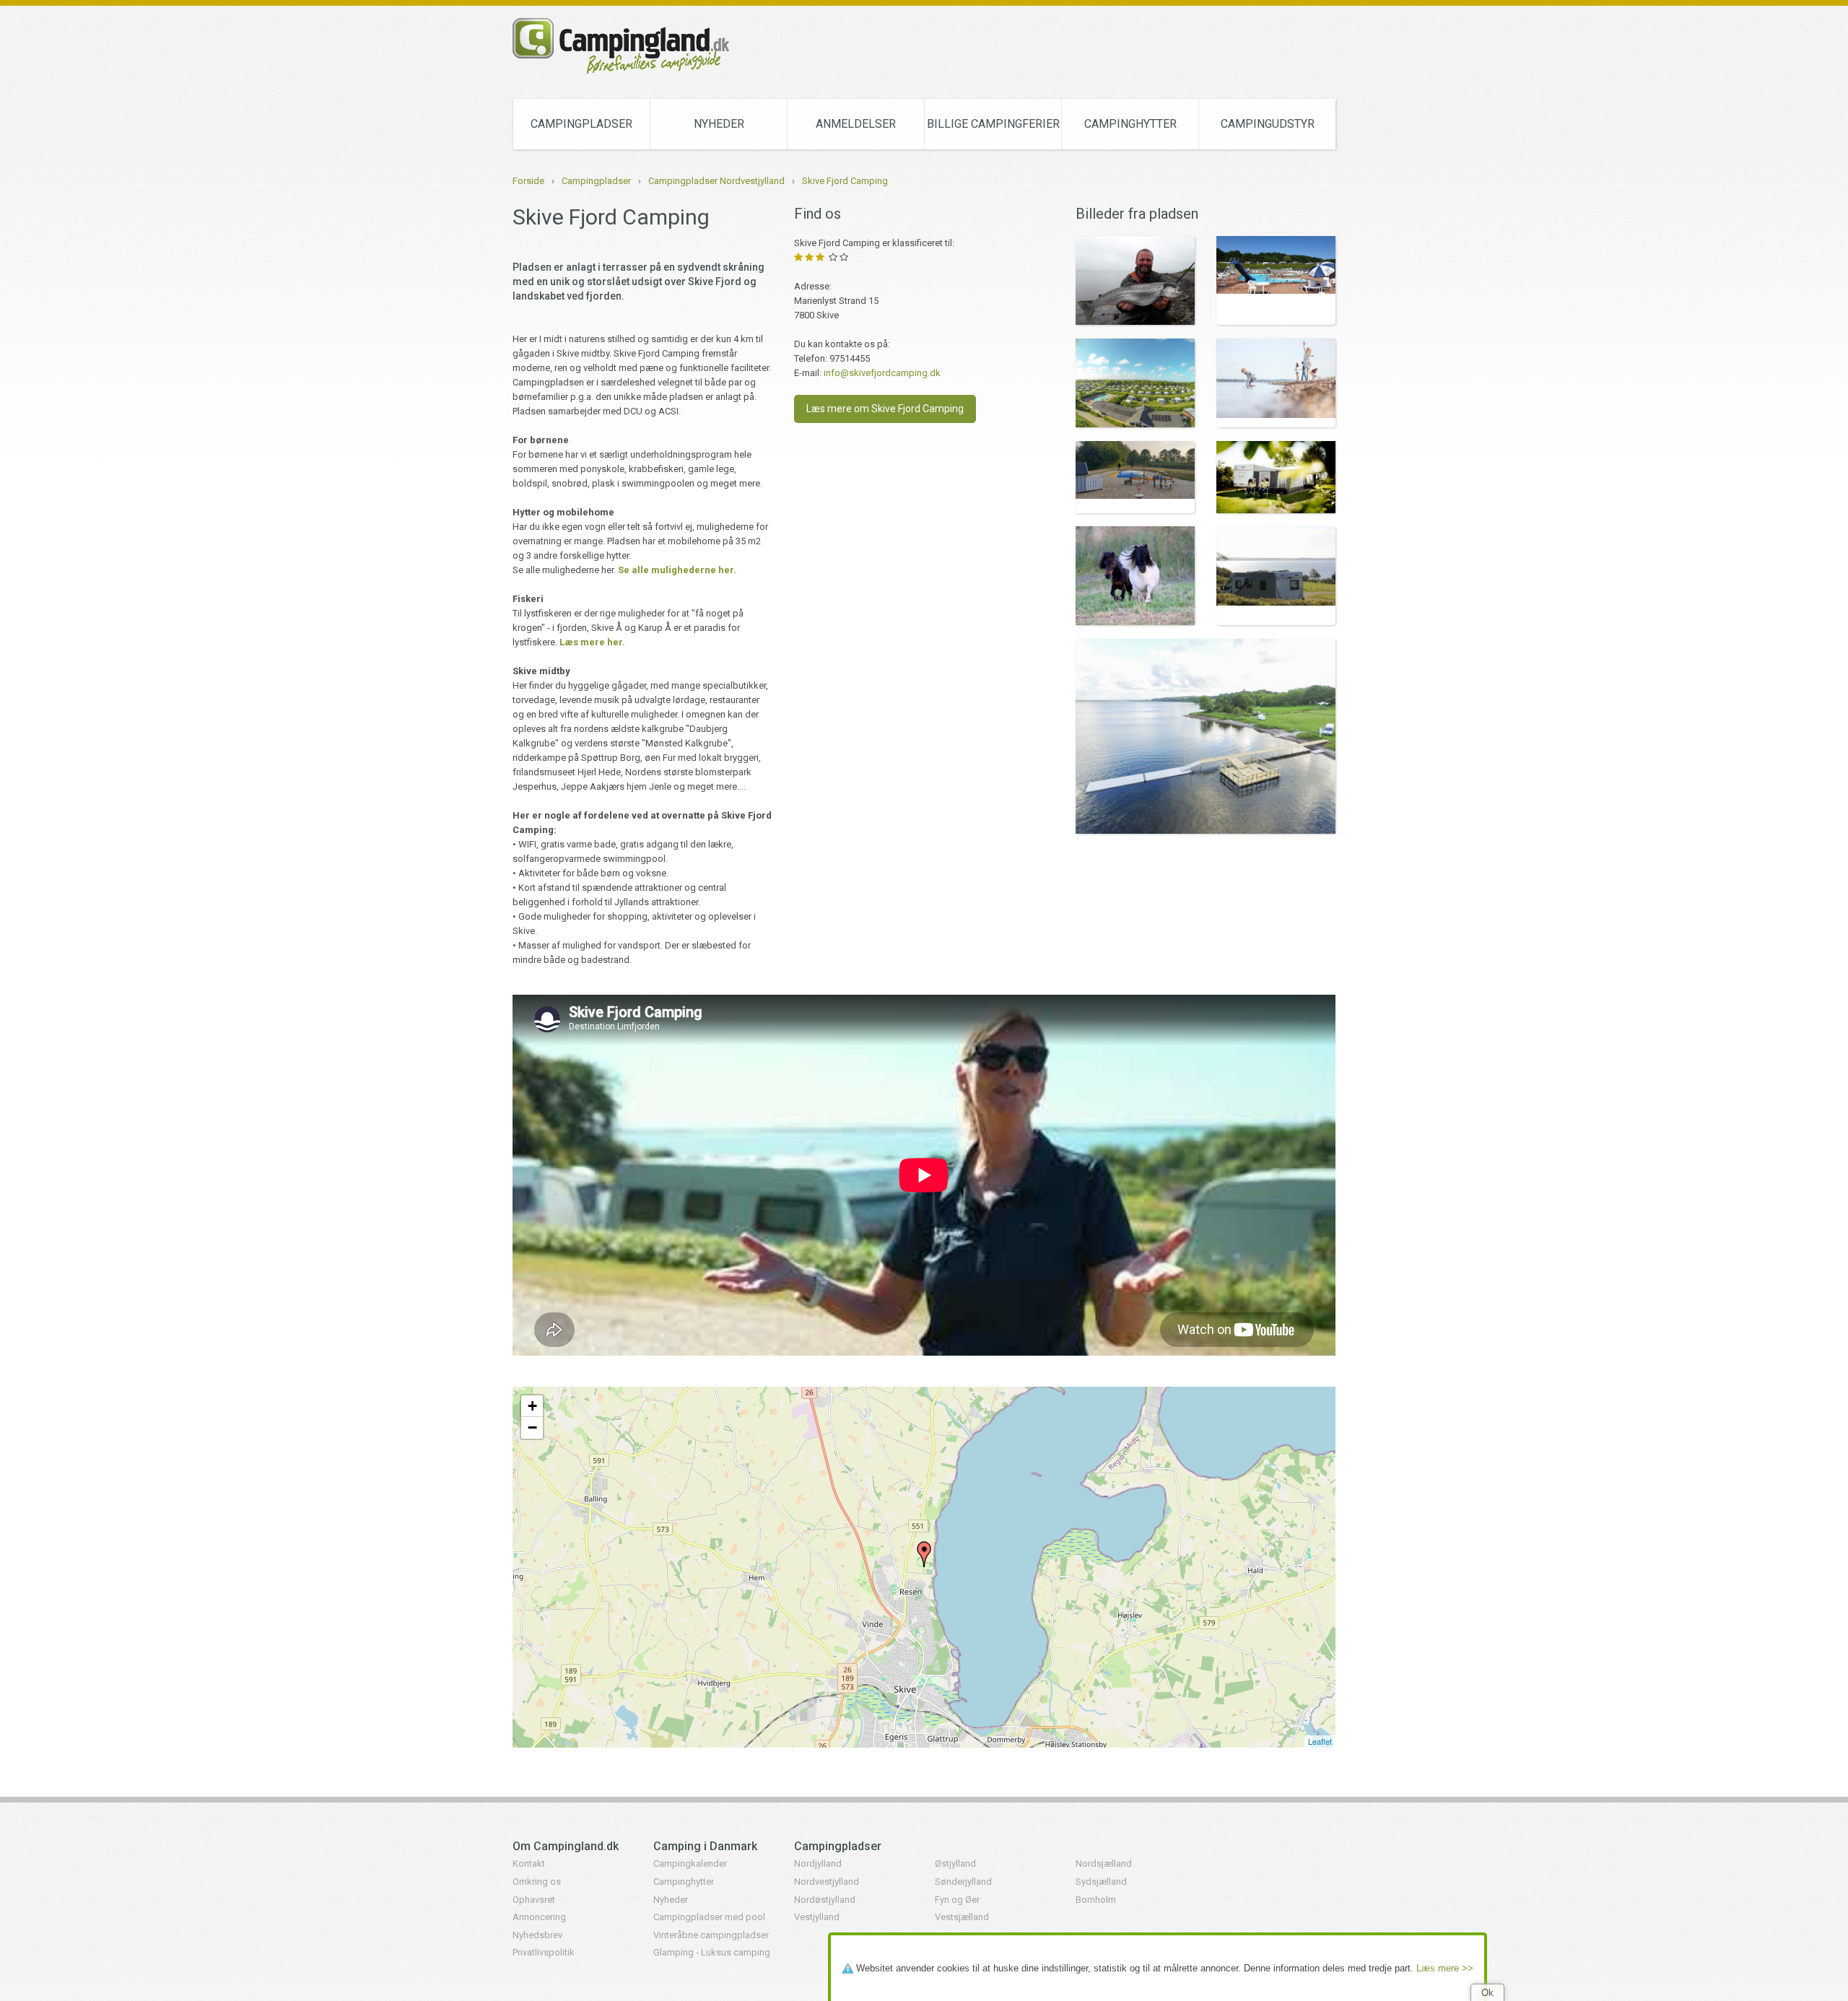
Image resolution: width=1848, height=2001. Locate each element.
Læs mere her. (592, 642)
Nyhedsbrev (537, 1935)
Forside (528, 181)
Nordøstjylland (825, 1900)
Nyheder (719, 124)
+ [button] (532, 1406)
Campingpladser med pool (709, 1917)
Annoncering (539, 1917)
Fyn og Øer (957, 1900)
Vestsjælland (962, 1917)
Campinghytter (1130, 124)
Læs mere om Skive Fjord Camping (885, 409)
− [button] (532, 1427)
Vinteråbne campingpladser (711, 1935)
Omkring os (537, 1882)
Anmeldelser (856, 124)
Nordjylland (818, 1863)
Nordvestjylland (827, 1882)
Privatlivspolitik (544, 1952)
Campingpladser (581, 124)
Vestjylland (817, 1917)
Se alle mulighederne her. (677, 570)
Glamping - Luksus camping (712, 1952)
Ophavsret (534, 1900)
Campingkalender (690, 1863)
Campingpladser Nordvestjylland (716, 181)
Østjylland (955, 1863)
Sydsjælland (1101, 1882)
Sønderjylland (963, 1882)
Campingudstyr (1268, 124)
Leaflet (1320, 1741)
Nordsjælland (1104, 1863)
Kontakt (529, 1863)
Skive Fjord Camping (845, 181)
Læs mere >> (1445, 1968)
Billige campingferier (993, 124)
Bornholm (1096, 1900)
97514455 (850, 358)
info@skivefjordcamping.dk (882, 373)
